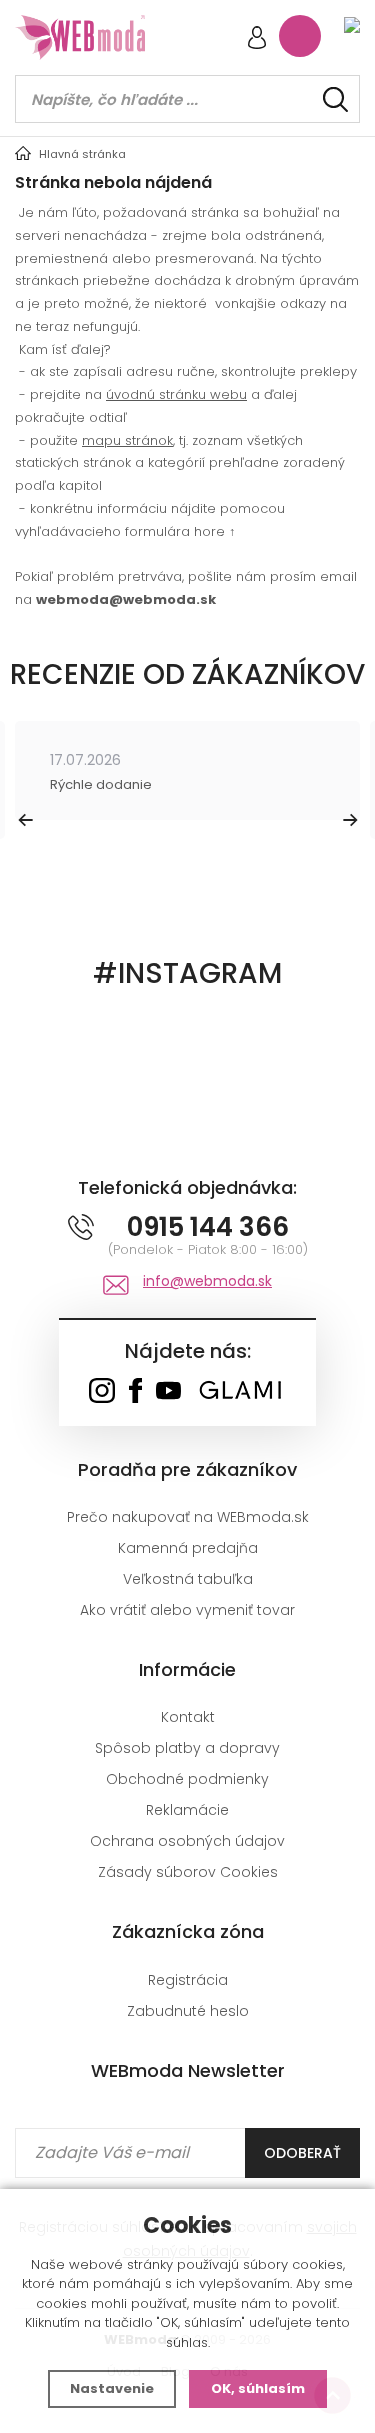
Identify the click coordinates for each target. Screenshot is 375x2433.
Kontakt (188, 1717)
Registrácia (188, 1980)
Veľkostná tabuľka (188, 1579)
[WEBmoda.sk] (101, 1392)
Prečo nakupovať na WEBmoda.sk (188, 1517)
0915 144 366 (208, 1227)
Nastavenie (112, 2388)
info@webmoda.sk (207, 1281)
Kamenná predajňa (188, 1548)
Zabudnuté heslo (188, 2011)
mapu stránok (127, 440)
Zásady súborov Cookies (188, 1872)
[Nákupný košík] (300, 36)
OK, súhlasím (258, 2388)
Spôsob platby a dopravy (187, 1748)
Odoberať (302, 2153)
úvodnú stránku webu (176, 394)
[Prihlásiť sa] (257, 39)
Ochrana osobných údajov (187, 1841)
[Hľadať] (335, 99)
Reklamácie (187, 1810)
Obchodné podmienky (187, 1779)
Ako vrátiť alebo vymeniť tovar (187, 1610)
